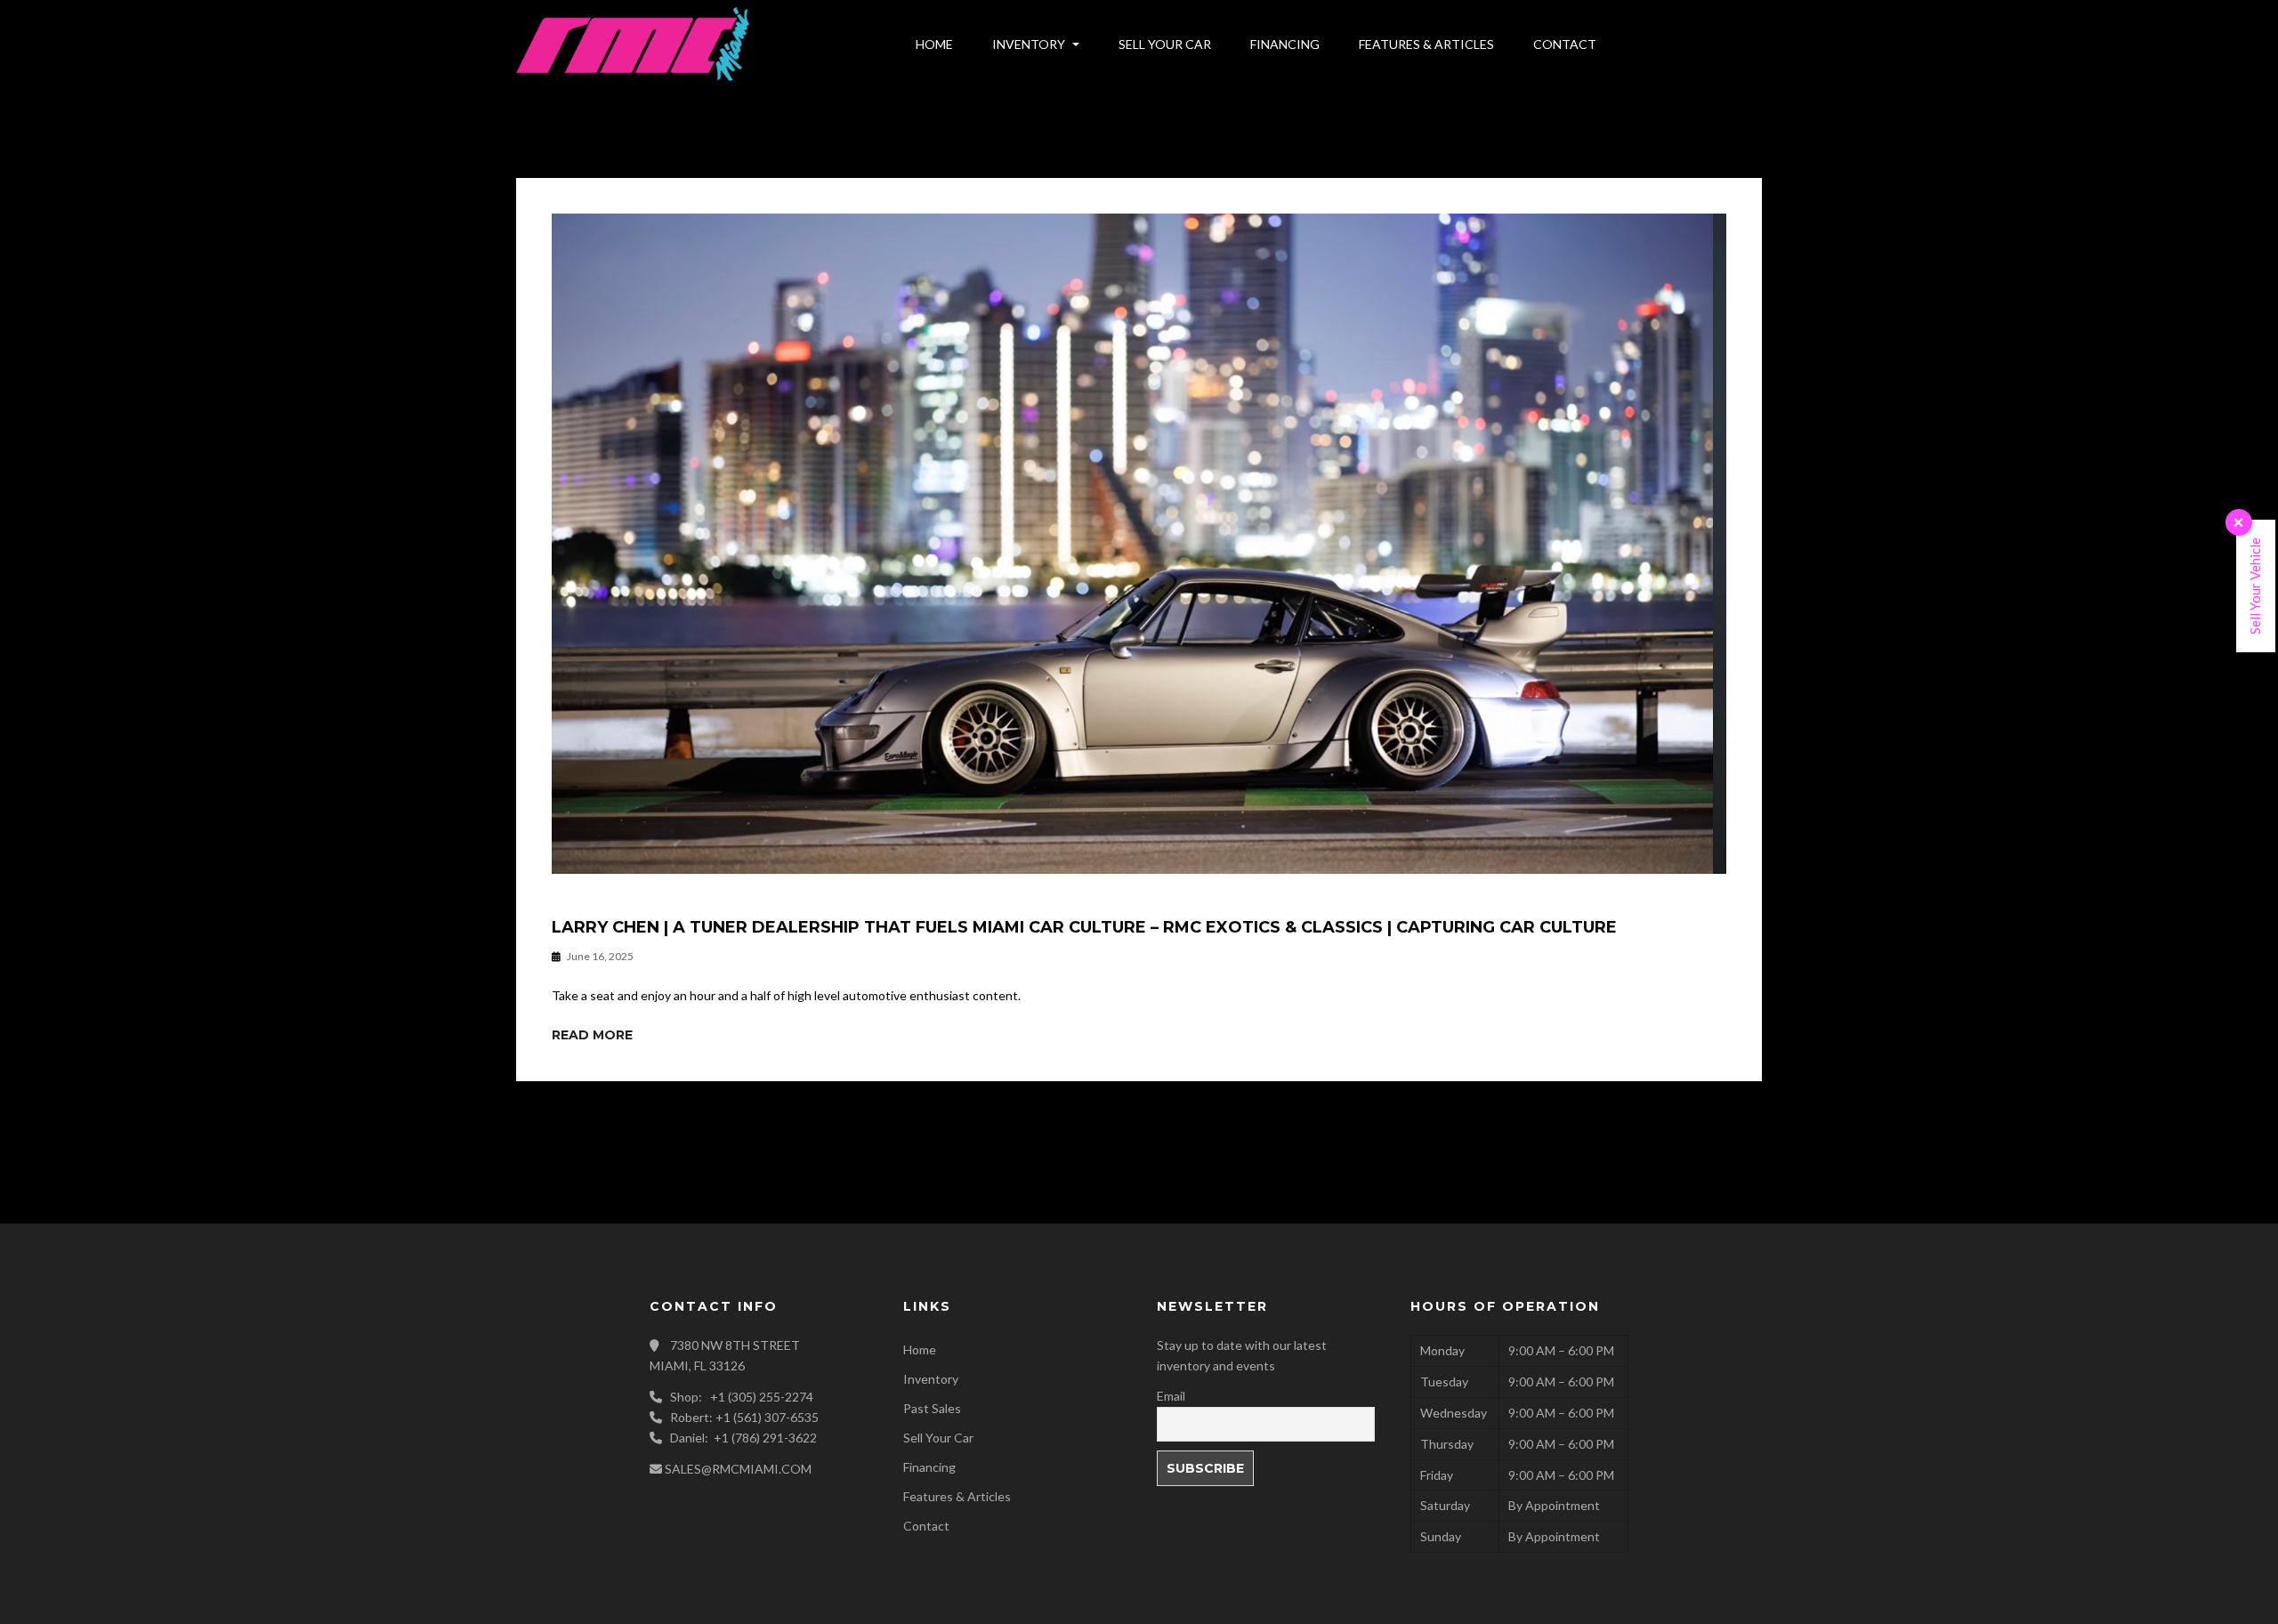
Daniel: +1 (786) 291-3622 (743, 1438)
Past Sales (932, 1408)
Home (920, 1349)
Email (1171, 1396)
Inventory (931, 1379)
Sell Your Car (938, 1438)
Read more (592, 1035)
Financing (929, 1467)
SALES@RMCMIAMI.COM (738, 1469)
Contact (926, 1526)
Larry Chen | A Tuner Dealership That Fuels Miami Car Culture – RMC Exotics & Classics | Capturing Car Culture (1084, 928)
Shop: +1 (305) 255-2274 (742, 1397)
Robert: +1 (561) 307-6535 (744, 1417)
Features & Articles (957, 1496)
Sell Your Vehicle (2255, 586)
